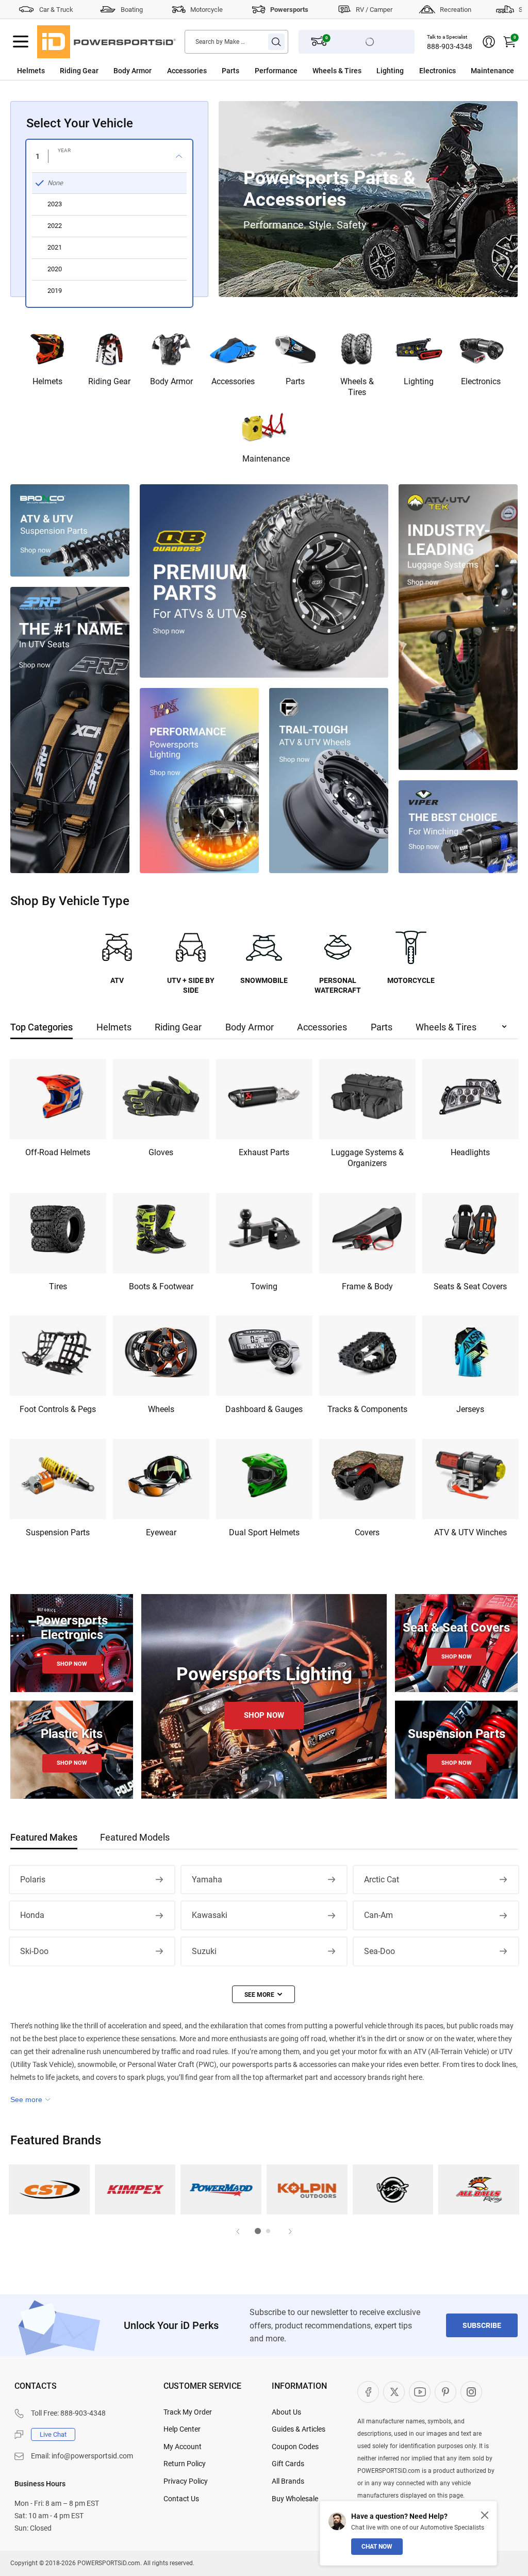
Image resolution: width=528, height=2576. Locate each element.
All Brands (288, 2481)
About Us (286, 2412)
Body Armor (133, 71)
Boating (132, 10)
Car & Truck (56, 10)
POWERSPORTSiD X (394, 2392)
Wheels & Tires (337, 71)
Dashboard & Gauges (264, 1409)
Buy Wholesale (295, 2499)
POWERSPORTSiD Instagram (471, 2392)
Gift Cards (288, 2464)
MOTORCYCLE (411, 980)
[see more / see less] (263, 1994)
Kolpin (307, 2189)
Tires (58, 1286)
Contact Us (181, 2499)
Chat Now (377, 2547)
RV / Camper (374, 10)
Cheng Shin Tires (49, 2189)
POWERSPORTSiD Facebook (368, 2392)
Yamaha (207, 1880)
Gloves (161, 1152)
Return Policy (185, 2464)
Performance (276, 71)
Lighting (390, 71)
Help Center (182, 2429)
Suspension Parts (58, 1532)
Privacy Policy (186, 2481)
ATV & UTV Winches (471, 1532)
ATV (117, 980)
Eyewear (161, 1532)
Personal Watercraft (338, 986)
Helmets (31, 71)
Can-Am (378, 1915)
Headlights (470, 1152)
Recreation (456, 10)
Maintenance (492, 71)
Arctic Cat (382, 1880)
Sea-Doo (379, 1951)
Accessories (187, 71)
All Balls (479, 2189)
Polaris (33, 1880)
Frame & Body (367, 1286)
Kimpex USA (135, 2189)
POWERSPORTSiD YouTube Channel (420, 2392)
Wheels (161, 1409)
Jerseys (470, 1409)
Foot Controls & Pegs (58, 1409)
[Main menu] (21, 42)
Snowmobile (264, 980)
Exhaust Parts (264, 1152)
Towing (264, 1286)
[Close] (485, 2515)
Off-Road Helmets (58, 1152)
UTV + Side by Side (191, 986)
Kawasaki (210, 1915)
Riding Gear (79, 71)
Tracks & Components (367, 1409)
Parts (230, 71)
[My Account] (489, 42)
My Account (183, 2447)
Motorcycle (207, 10)
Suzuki (204, 1951)
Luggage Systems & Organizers (367, 1158)
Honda (32, 1915)
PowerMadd (221, 2189)
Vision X (393, 2189)
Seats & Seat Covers (470, 1286)
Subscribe (482, 2325)
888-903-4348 (450, 46)
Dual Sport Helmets (264, 1532)
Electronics (438, 71)
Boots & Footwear (161, 1286)
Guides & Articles (299, 2429)
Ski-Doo (34, 1951)
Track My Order (188, 2412)
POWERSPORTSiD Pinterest (445, 2392)
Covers (367, 1532)
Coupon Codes (295, 2447)
